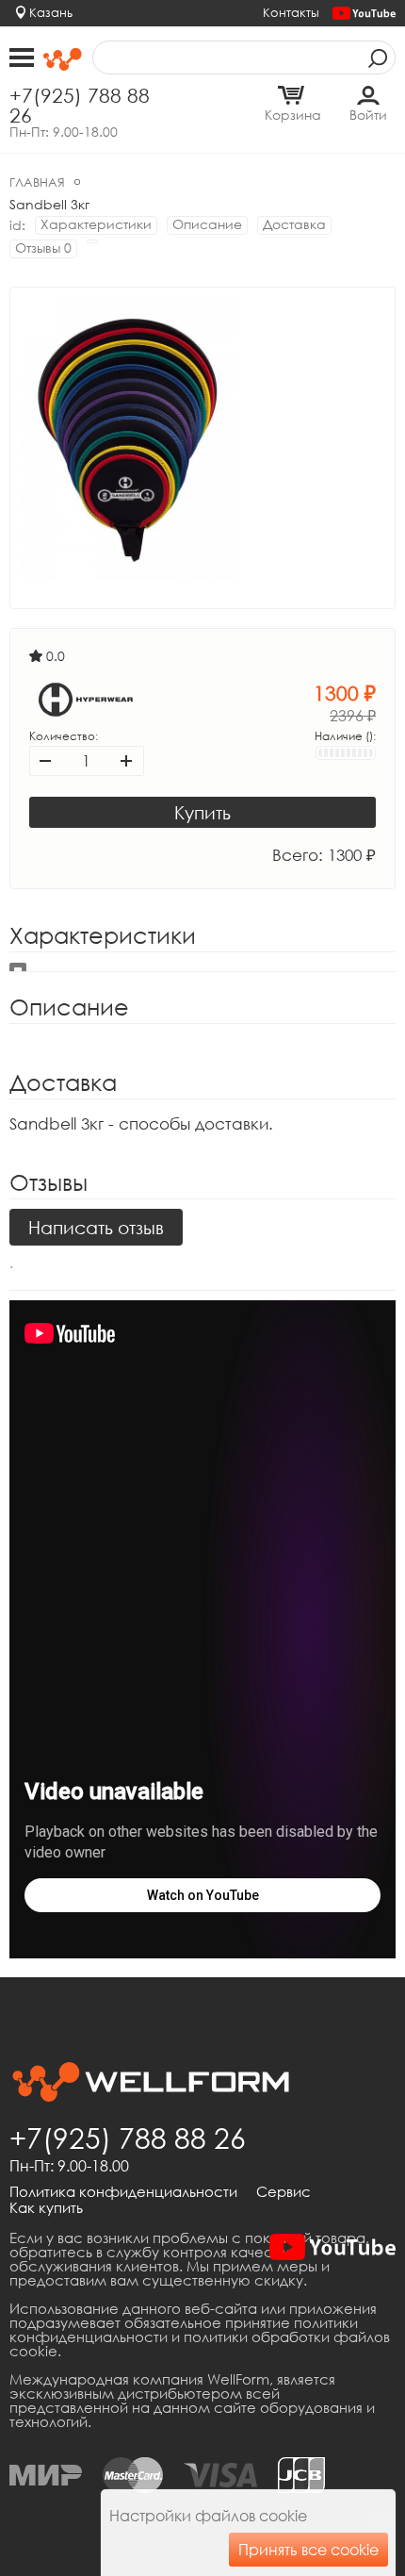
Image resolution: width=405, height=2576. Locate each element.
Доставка (294, 224)
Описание (207, 224)
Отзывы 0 (43, 248)
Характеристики (96, 224)
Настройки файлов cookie (208, 2516)
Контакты (291, 12)
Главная (37, 182)
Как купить (46, 2208)
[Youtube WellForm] (364, 14)
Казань (51, 12)
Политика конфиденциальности (123, 2192)
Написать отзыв (96, 1227)
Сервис (283, 2192)
